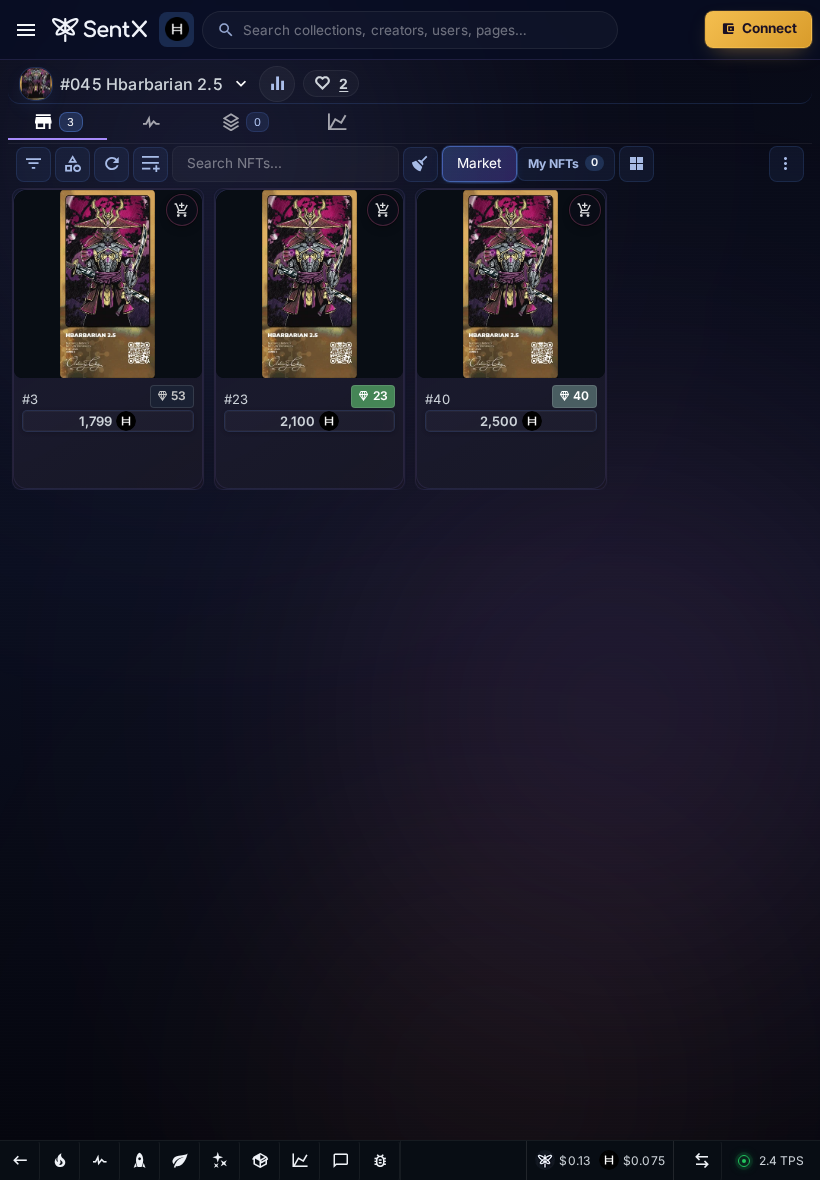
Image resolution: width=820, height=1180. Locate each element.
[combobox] (423, 30)
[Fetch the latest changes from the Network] (111, 164)
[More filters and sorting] (786, 163)
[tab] (57, 122)
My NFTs (563, 163)
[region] (410, 662)
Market (479, 163)
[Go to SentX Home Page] (99, 30)
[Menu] (26, 30)
